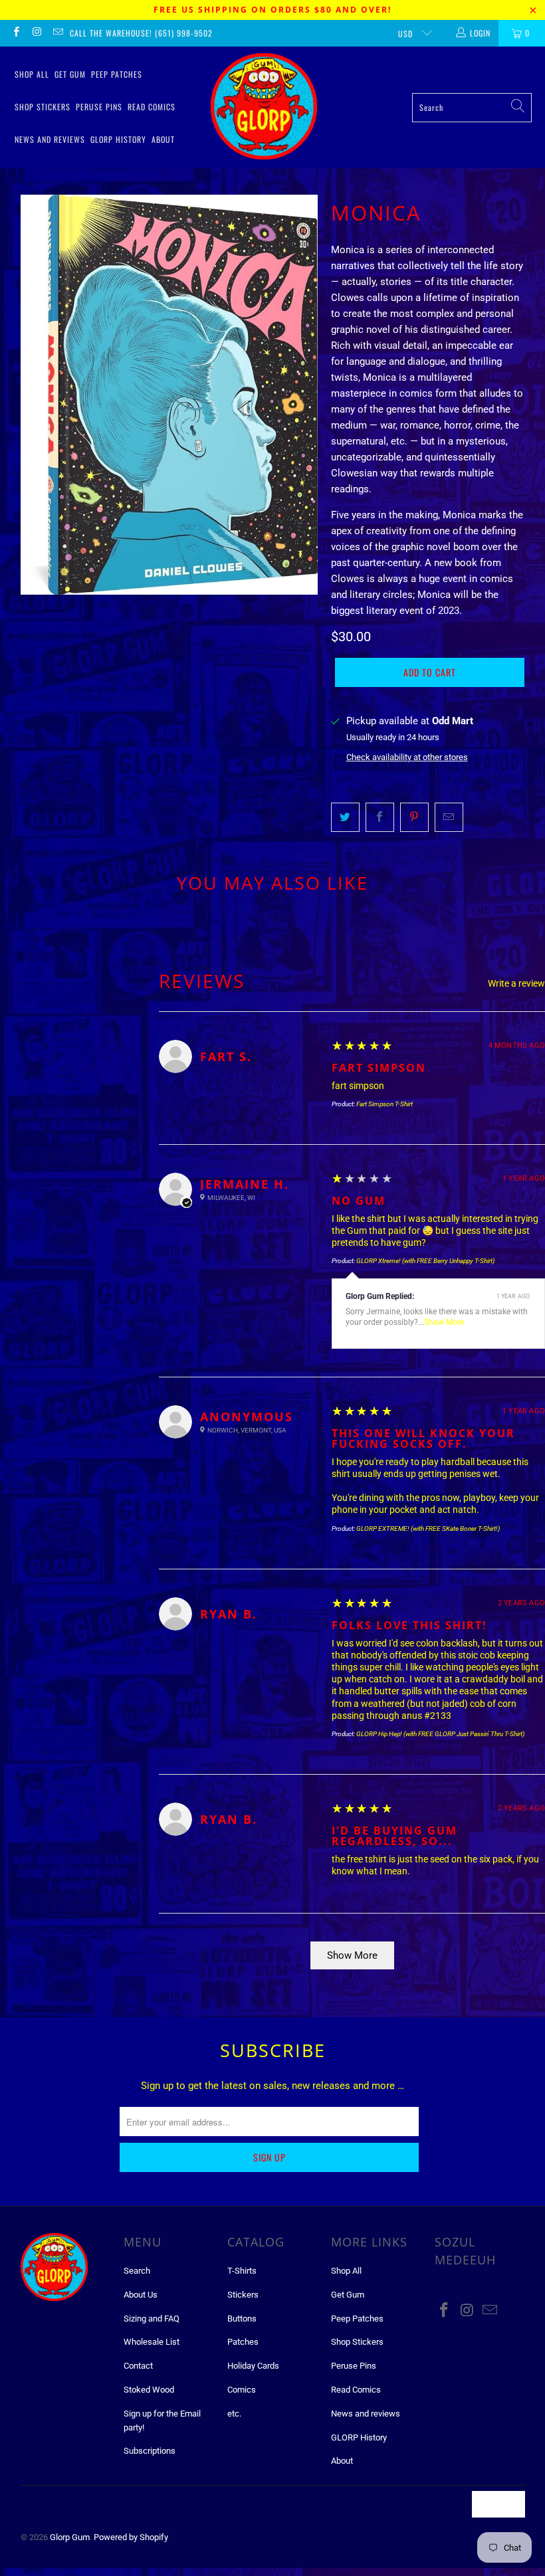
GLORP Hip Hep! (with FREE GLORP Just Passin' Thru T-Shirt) (440, 1734)
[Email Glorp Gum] (57, 33)
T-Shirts (242, 2271)
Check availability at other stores (407, 757)
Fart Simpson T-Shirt (384, 1104)
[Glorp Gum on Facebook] (16, 33)
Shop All (32, 74)
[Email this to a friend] (449, 817)
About (163, 139)
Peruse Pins (99, 107)
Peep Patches (117, 74)
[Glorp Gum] (264, 107)
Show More (444, 1322)
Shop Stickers (43, 107)
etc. (234, 2414)
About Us (141, 2295)
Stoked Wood (149, 2390)
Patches (243, 2342)
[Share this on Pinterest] (414, 817)
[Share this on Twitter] (345, 817)
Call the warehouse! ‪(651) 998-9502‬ (141, 33)
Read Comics (152, 107)
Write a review (516, 983)
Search (137, 2271)
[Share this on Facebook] (380, 817)
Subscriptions (150, 2451)
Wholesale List (152, 2342)
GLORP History (118, 139)
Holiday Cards (253, 2366)
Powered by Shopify (131, 2537)
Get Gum (70, 74)
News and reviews (50, 139)
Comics (242, 2390)
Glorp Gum (70, 2537)
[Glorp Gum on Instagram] (36, 33)
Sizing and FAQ (152, 2319)
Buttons (242, 2319)
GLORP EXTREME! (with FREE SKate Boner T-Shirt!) (428, 1529)
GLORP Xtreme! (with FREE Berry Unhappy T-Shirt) (425, 1261)
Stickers (243, 2295)
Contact (138, 2366)
